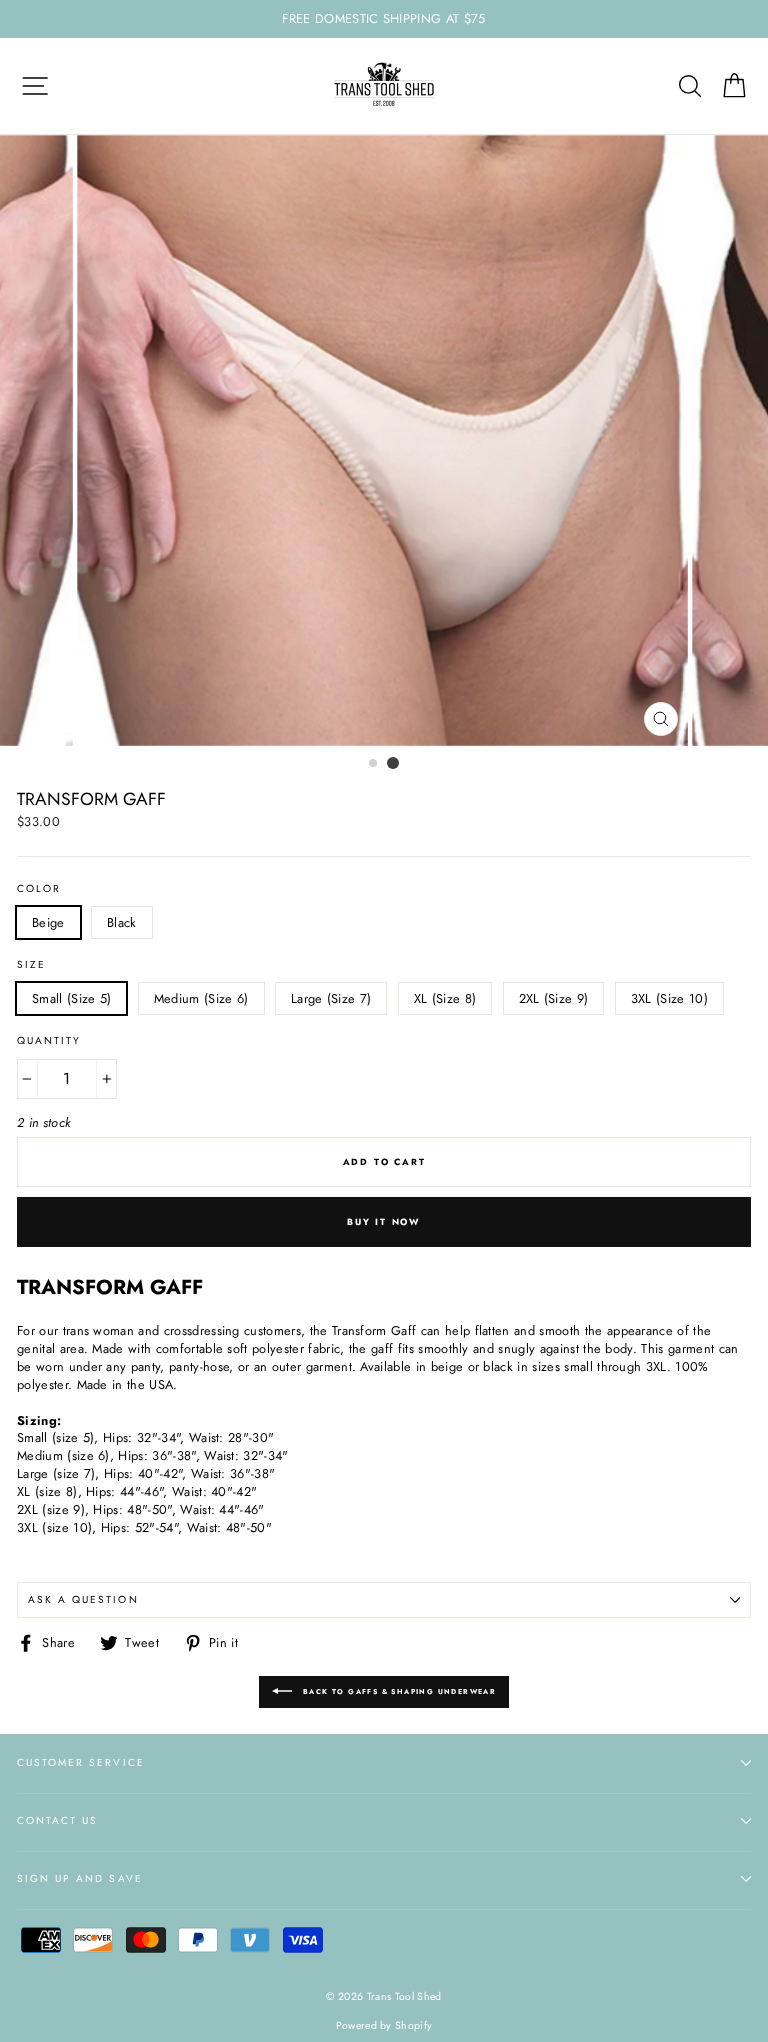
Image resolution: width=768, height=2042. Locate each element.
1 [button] (374, 764)
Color (39, 889)
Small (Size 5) (71, 998)
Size (31, 965)
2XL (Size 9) (554, 998)
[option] (384, 19)
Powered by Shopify (384, 2025)
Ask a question (83, 1599)
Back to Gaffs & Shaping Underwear (398, 1692)
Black (122, 922)
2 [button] (393, 763)
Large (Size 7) (331, 998)
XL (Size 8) (445, 998)
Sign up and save (80, 1878)
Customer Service (81, 1762)
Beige (48, 922)
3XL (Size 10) (669, 998)
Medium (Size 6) (201, 998)
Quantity (49, 1041)
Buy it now (384, 1221)
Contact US (57, 1820)
